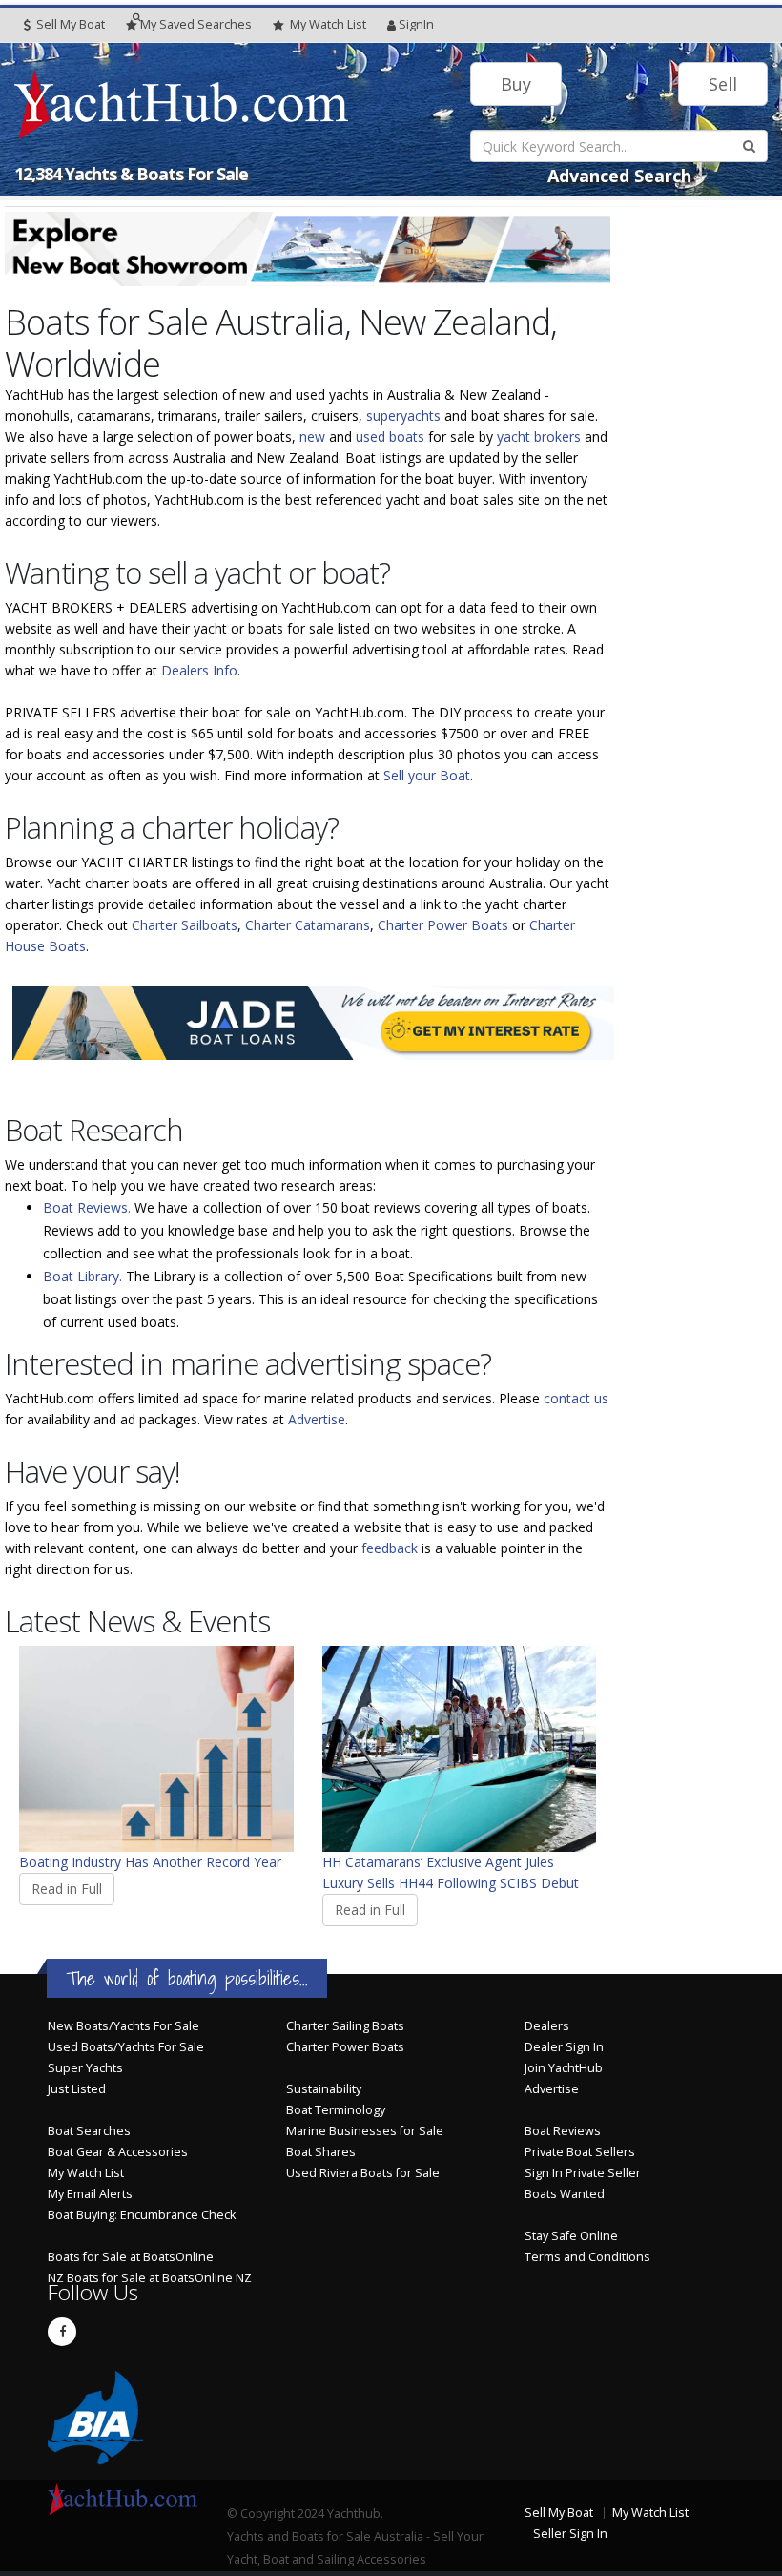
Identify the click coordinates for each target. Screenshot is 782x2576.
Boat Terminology (336, 2110)
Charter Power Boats (443, 925)
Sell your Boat (427, 775)
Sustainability (324, 2089)
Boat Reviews (563, 2131)
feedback (390, 1548)
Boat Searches (89, 2131)
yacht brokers (539, 436)
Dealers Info (199, 670)
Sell (723, 84)
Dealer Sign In (564, 2047)
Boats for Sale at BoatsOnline (131, 2257)
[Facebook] (62, 2332)
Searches (196, 24)
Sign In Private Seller (583, 2173)
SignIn (416, 24)
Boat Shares (321, 2152)
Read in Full (67, 1889)
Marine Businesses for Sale (365, 2131)
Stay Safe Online (571, 2236)
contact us (576, 1398)
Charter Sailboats (185, 925)
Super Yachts (85, 2068)
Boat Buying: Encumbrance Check (142, 2215)
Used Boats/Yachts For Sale (126, 2047)
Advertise (317, 1419)
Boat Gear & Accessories (118, 2152)
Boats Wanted (565, 2194)
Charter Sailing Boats (345, 2026)
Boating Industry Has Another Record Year (150, 1862)
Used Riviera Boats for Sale (363, 2173)
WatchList (328, 24)
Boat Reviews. (87, 1207)
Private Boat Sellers (580, 2152)
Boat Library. (82, 1276)
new (312, 436)
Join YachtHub (564, 2068)
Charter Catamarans (308, 925)
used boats (390, 436)
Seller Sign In (570, 2534)
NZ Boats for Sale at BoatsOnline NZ (150, 2278)
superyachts (403, 415)
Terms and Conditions (587, 2257)
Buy (516, 84)
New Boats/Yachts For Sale (123, 2026)
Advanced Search (619, 176)
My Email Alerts (90, 2194)
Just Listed (77, 2089)
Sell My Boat (69, 24)
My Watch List (86, 2173)
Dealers (547, 2026)
